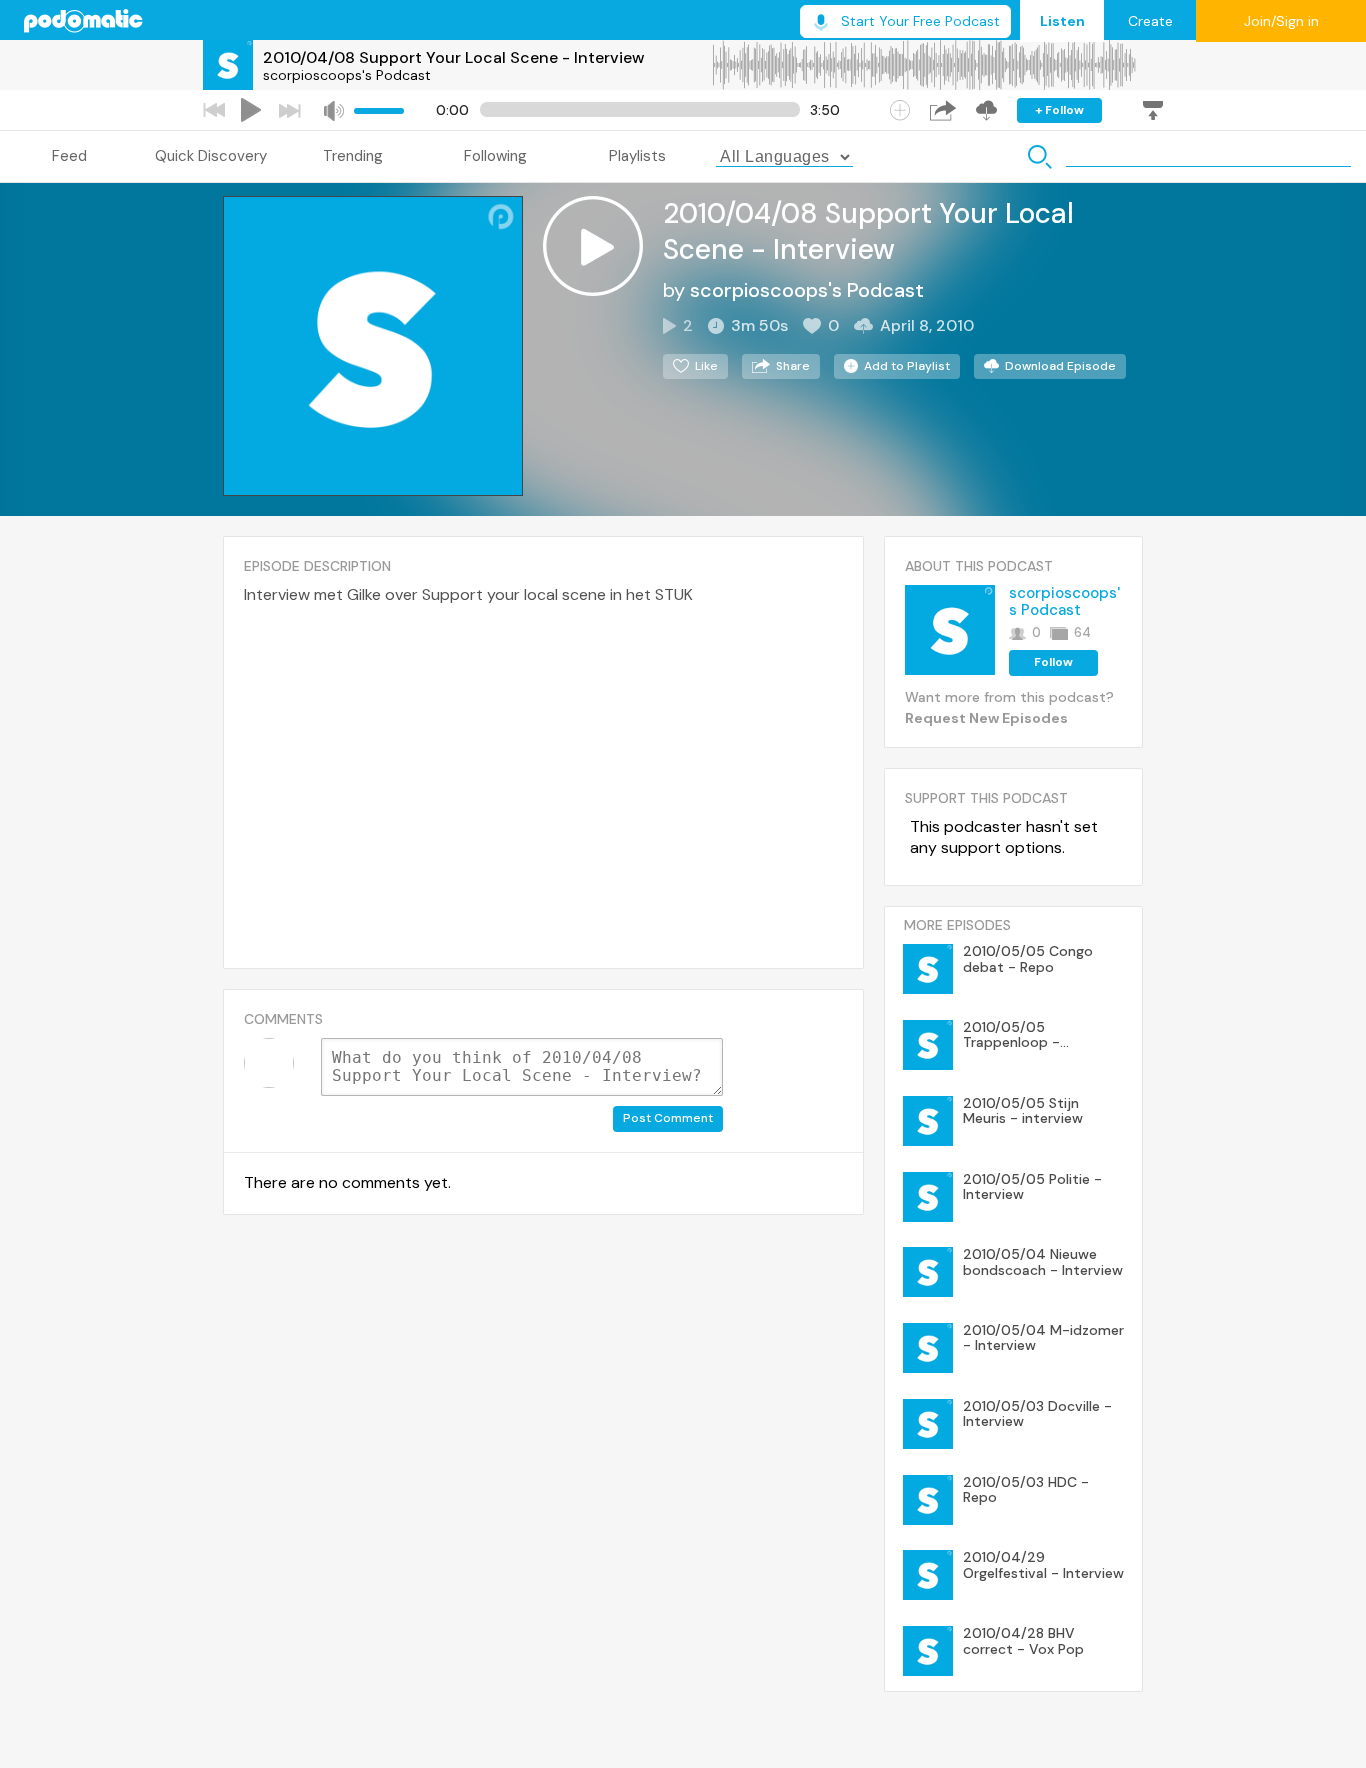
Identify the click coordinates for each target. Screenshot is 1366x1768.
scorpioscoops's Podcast (347, 75)
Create (1150, 21)
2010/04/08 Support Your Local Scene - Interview (454, 57)
